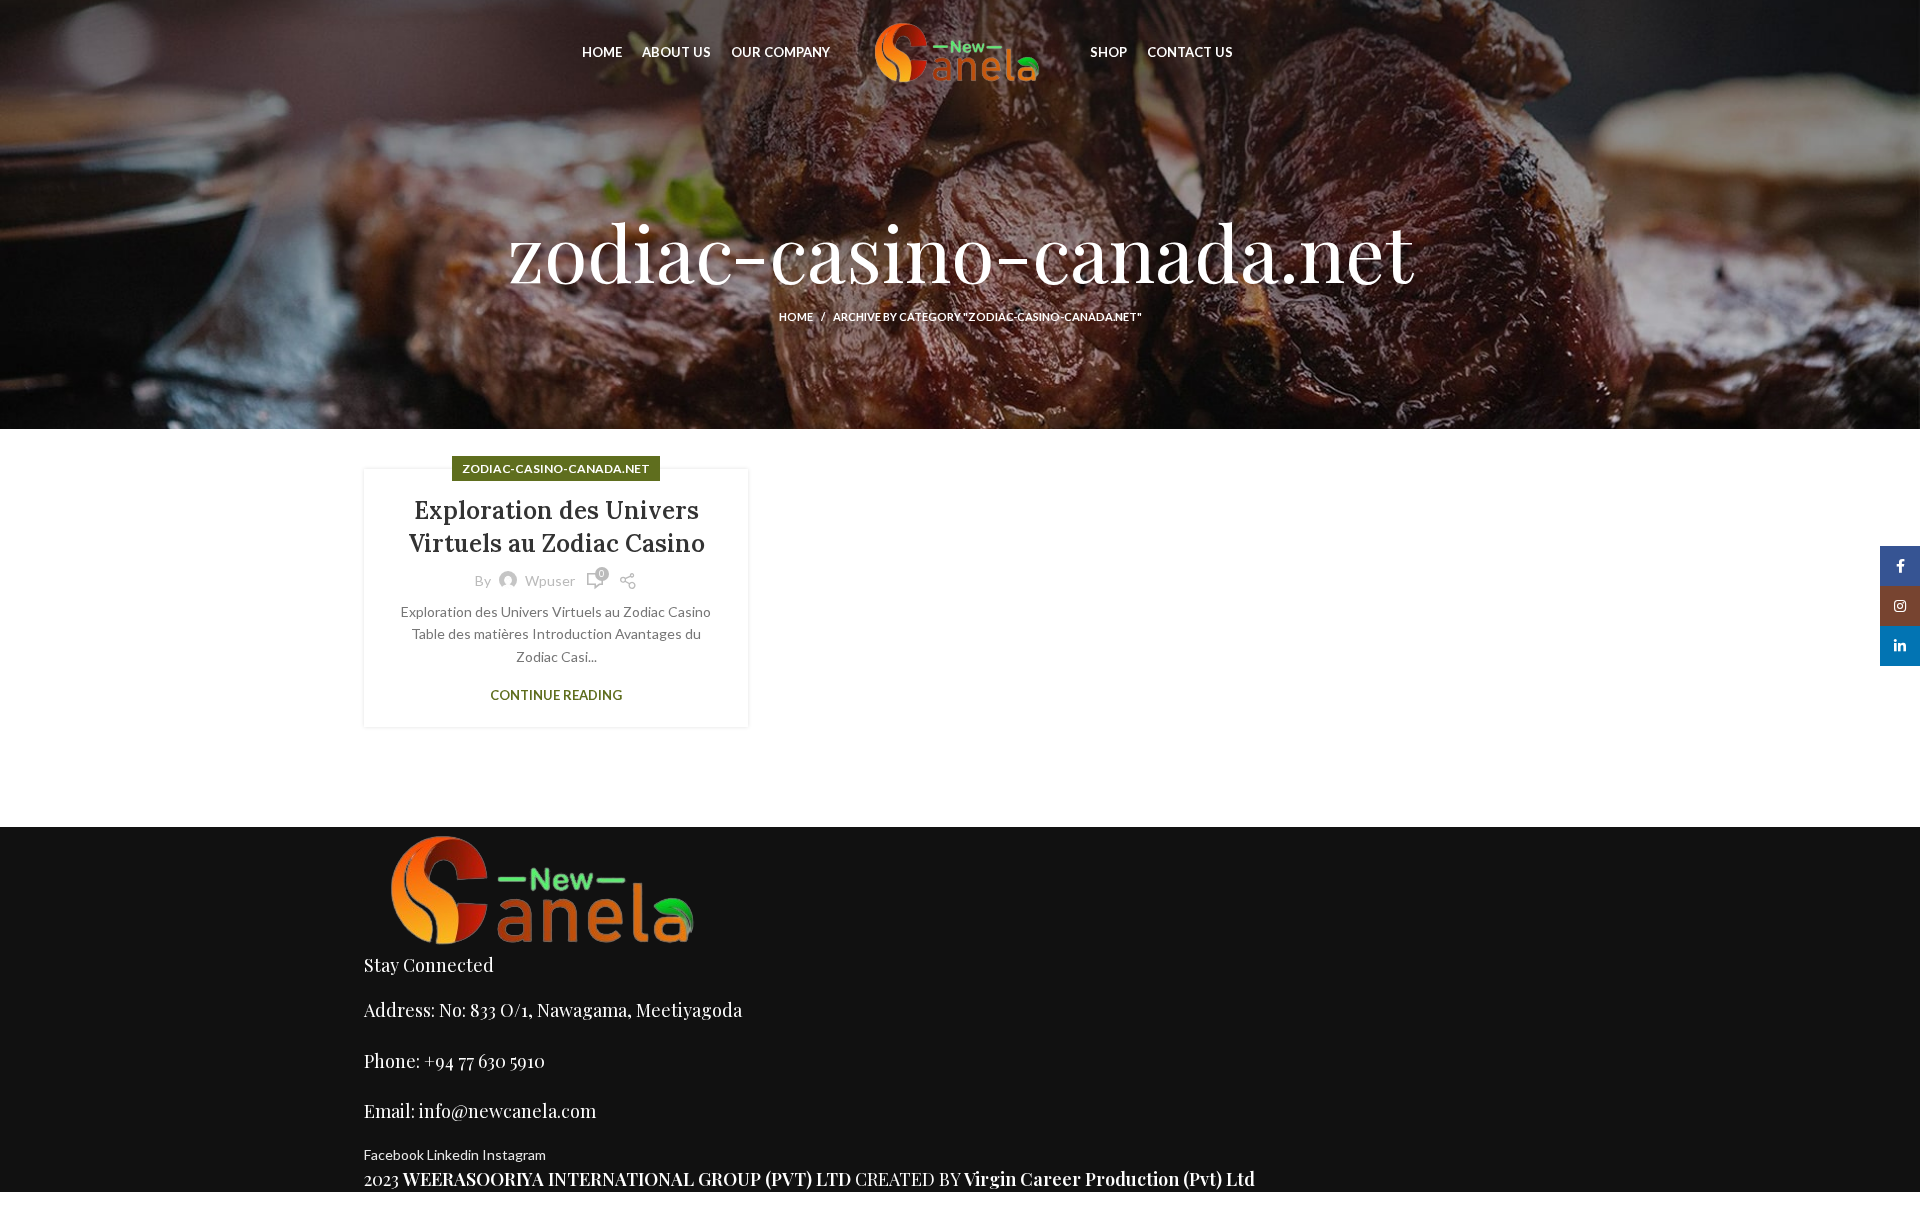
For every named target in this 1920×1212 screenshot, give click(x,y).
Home (796, 316)
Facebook (395, 1154)
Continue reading (556, 695)
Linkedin (454, 1154)
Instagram (514, 1154)
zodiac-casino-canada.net (556, 468)
